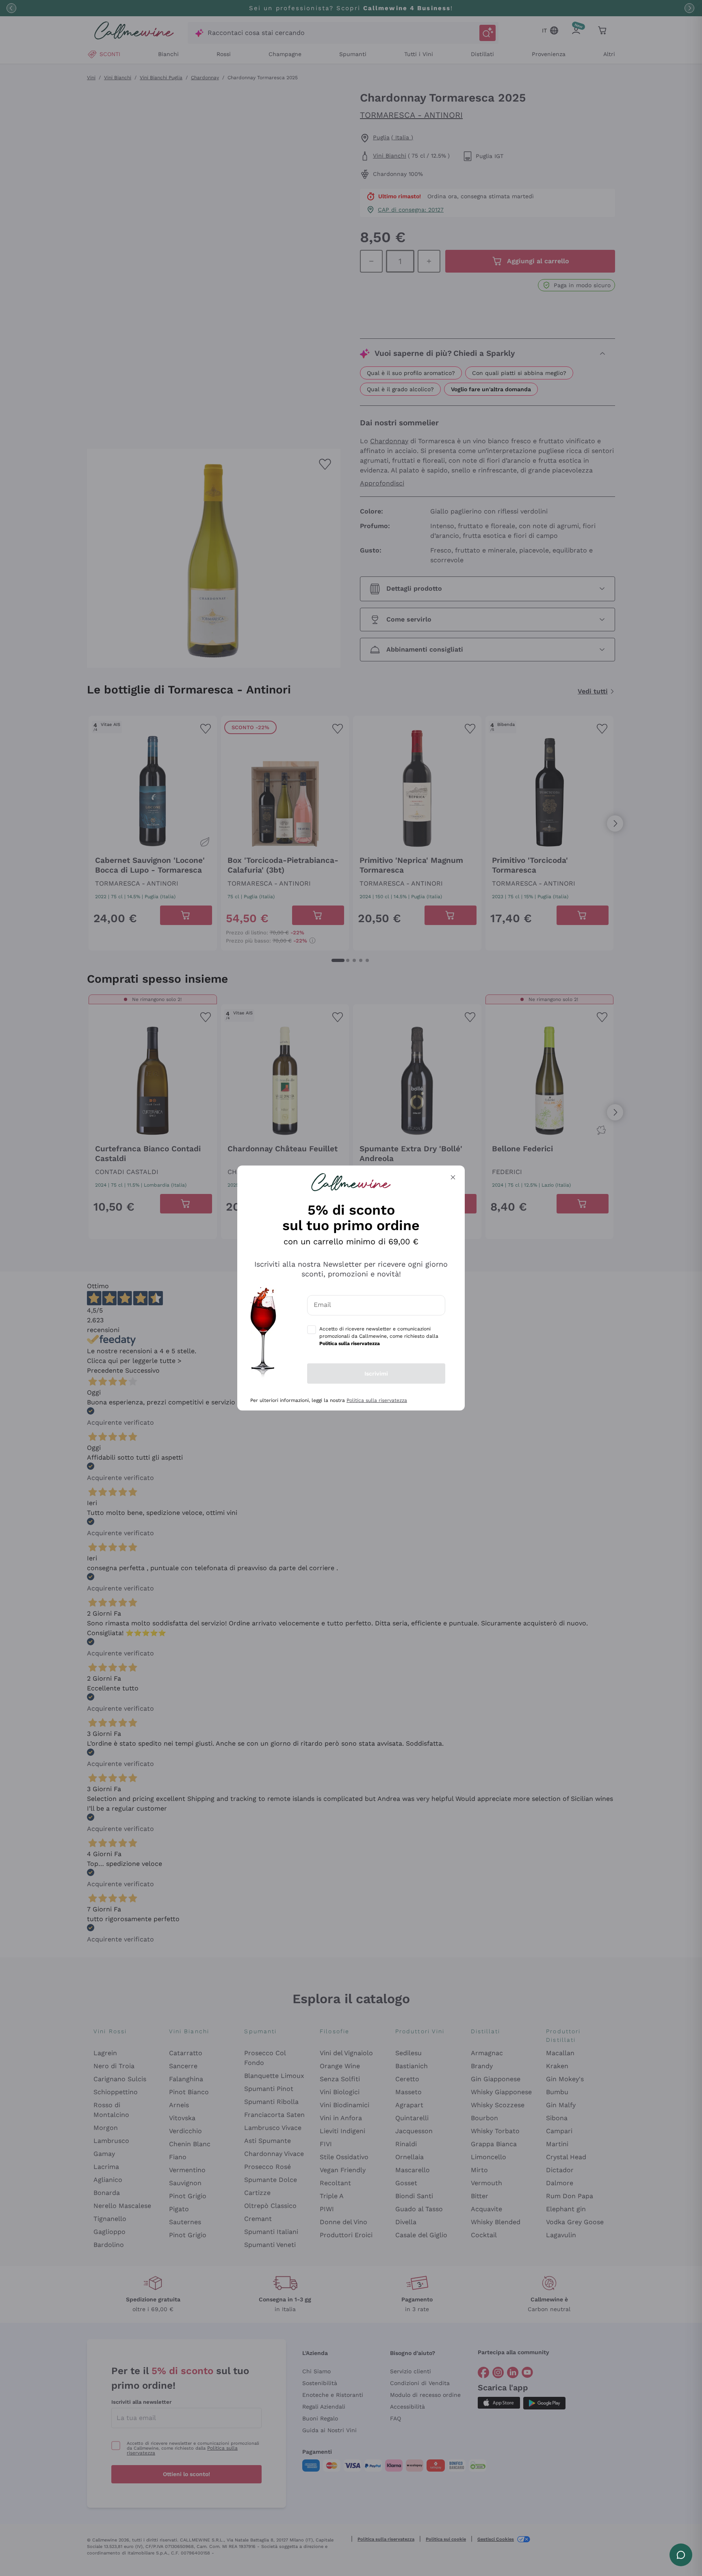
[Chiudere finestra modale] (453, 1177)
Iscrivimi (376, 1374)
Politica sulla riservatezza (377, 1400)
